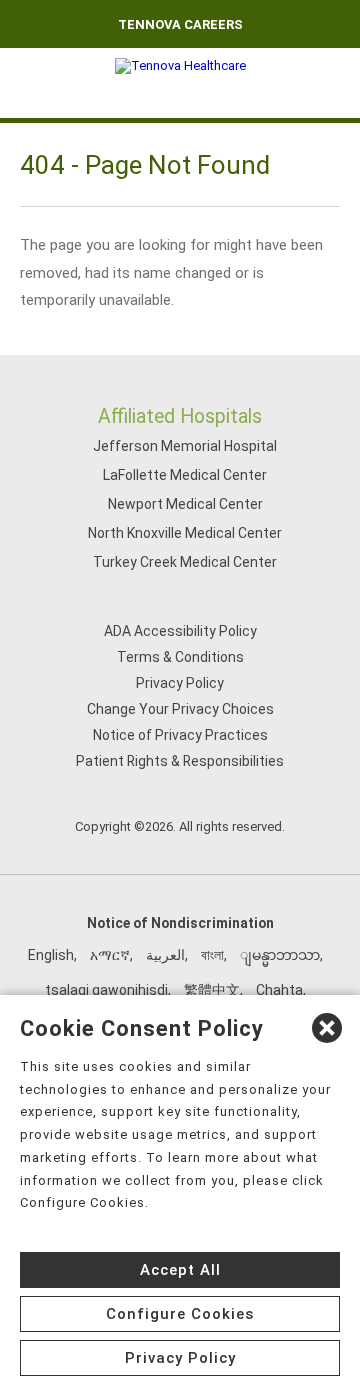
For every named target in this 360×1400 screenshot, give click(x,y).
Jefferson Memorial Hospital (185, 446)
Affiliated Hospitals (180, 416)
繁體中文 (212, 990)
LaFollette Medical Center (185, 475)
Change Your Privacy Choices (180, 709)
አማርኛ (110, 955)
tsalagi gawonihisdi (106, 990)
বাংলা (212, 955)
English (51, 955)
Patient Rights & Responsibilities (180, 761)
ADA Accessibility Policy (180, 631)
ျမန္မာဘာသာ (280, 955)
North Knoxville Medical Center (185, 533)
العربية (165, 955)
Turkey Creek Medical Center (185, 562)
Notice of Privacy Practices (180, 735)
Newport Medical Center (185, 504)
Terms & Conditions (180, 657)
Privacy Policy (180, 683)
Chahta (279, 990)
